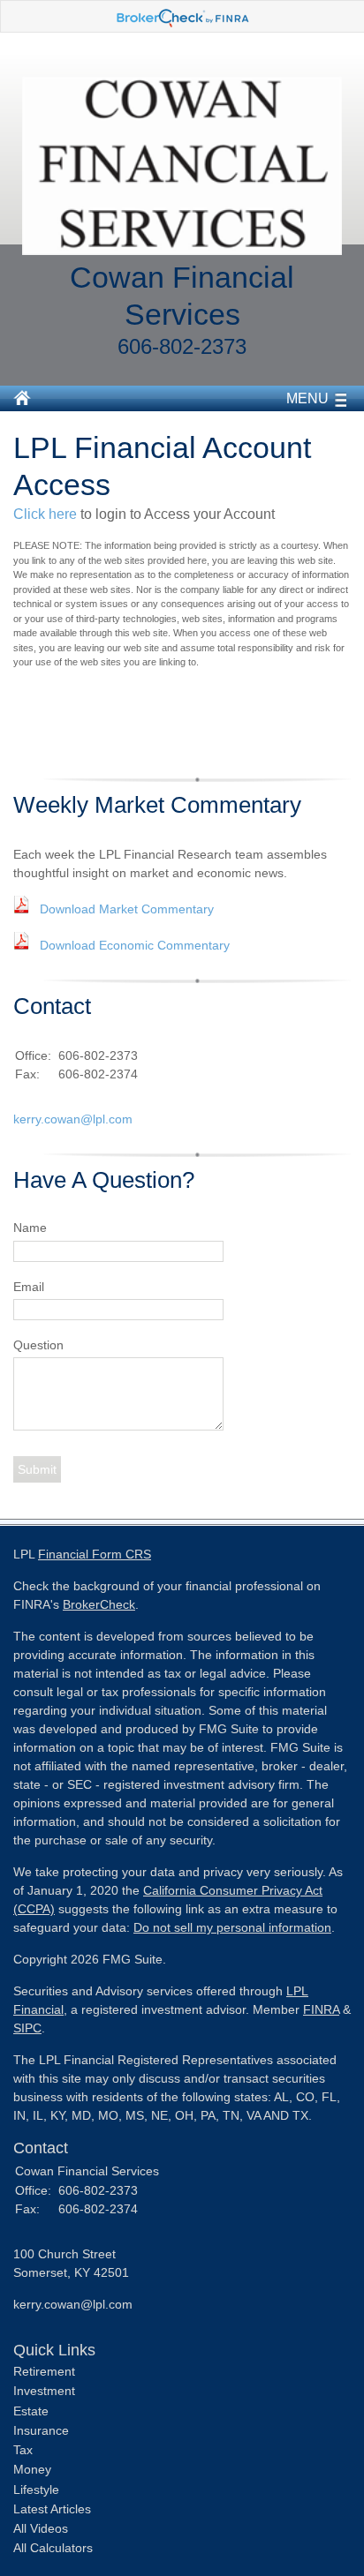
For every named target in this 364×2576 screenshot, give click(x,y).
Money (32, 2469)
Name (30, 1228)
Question (38, 1345)
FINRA (321, 2009)
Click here (45, 514)
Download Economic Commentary (135, 945)
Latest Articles (52, 2509)
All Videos (41, 2528)
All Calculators (53, 2548)
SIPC (27, 2028)
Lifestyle (36, 2490)
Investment (44, 2391)
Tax (23, 2450)
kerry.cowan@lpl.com (73, 1119)
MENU (307, 398)
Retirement (44, 2371)
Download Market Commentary (127, 909)
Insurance (41, 2430)
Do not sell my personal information (232, 1927)
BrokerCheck (99, 1604)
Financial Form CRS (95, 1554)
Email (29, 1287)
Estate (31, 2411)
